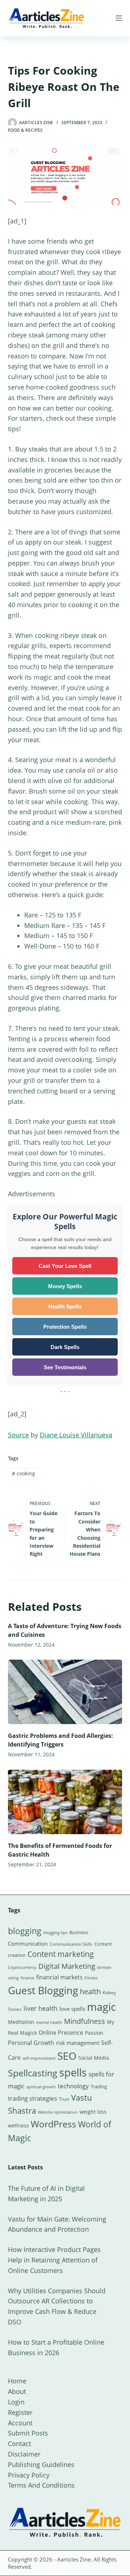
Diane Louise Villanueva (76, 1435)
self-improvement (39, 2058)
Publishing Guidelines (41, 2464)
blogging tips (55, 1932)
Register (20, 2412)
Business (79, 1932)
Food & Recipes (25, 130)
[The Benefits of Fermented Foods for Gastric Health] (65, 1802)
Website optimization (58, 2112)
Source (18, 1435)
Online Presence (61, 2033)
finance (27, 1978)
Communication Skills (71, 1944)
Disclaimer (24, 2454)
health (90, 1991)
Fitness (91, 1978)
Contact (19, 2443)
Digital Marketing (67, 1966)
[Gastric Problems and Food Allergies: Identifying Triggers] (65, 1692)
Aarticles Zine (74, 2559)
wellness (18, 2125)
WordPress (53, 2124)
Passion (94, 2033)
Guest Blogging (43, 1990)
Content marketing (61, 1954)
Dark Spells (65, 1347)
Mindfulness (84, 2021)
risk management (78, 2043)
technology (73, 2086)
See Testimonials (65, 1367)
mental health (49, 2022)
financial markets (59, 1977)
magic (101, 2007)
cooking (23, 1473)
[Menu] (119, 18)
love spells (72, 2009)
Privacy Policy (29, 2475)
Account (20, 2423)
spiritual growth (41, 2087)
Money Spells (65, 1286)
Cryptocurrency (22, 1967)
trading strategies (32, 2098)
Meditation (21, 2022)
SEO (67, 2056)
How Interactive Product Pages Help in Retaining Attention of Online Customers (54, 2260)
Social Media (94, 2058)
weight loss (93, 2112)
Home (17, 2381)
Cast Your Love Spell (65, 1266)
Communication (28, 1943)
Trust (64, 2099)
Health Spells (65, 1306)
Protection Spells (65, 1327)
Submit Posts (28, 2433)
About (17, 2391)
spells (73, 2072)
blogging (25, 1931)
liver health (40, 2008)
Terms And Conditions (41, 2485)
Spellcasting (33, 2073)
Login (16, 2402)
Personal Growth (31, 2043)
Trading (99, 2087)
